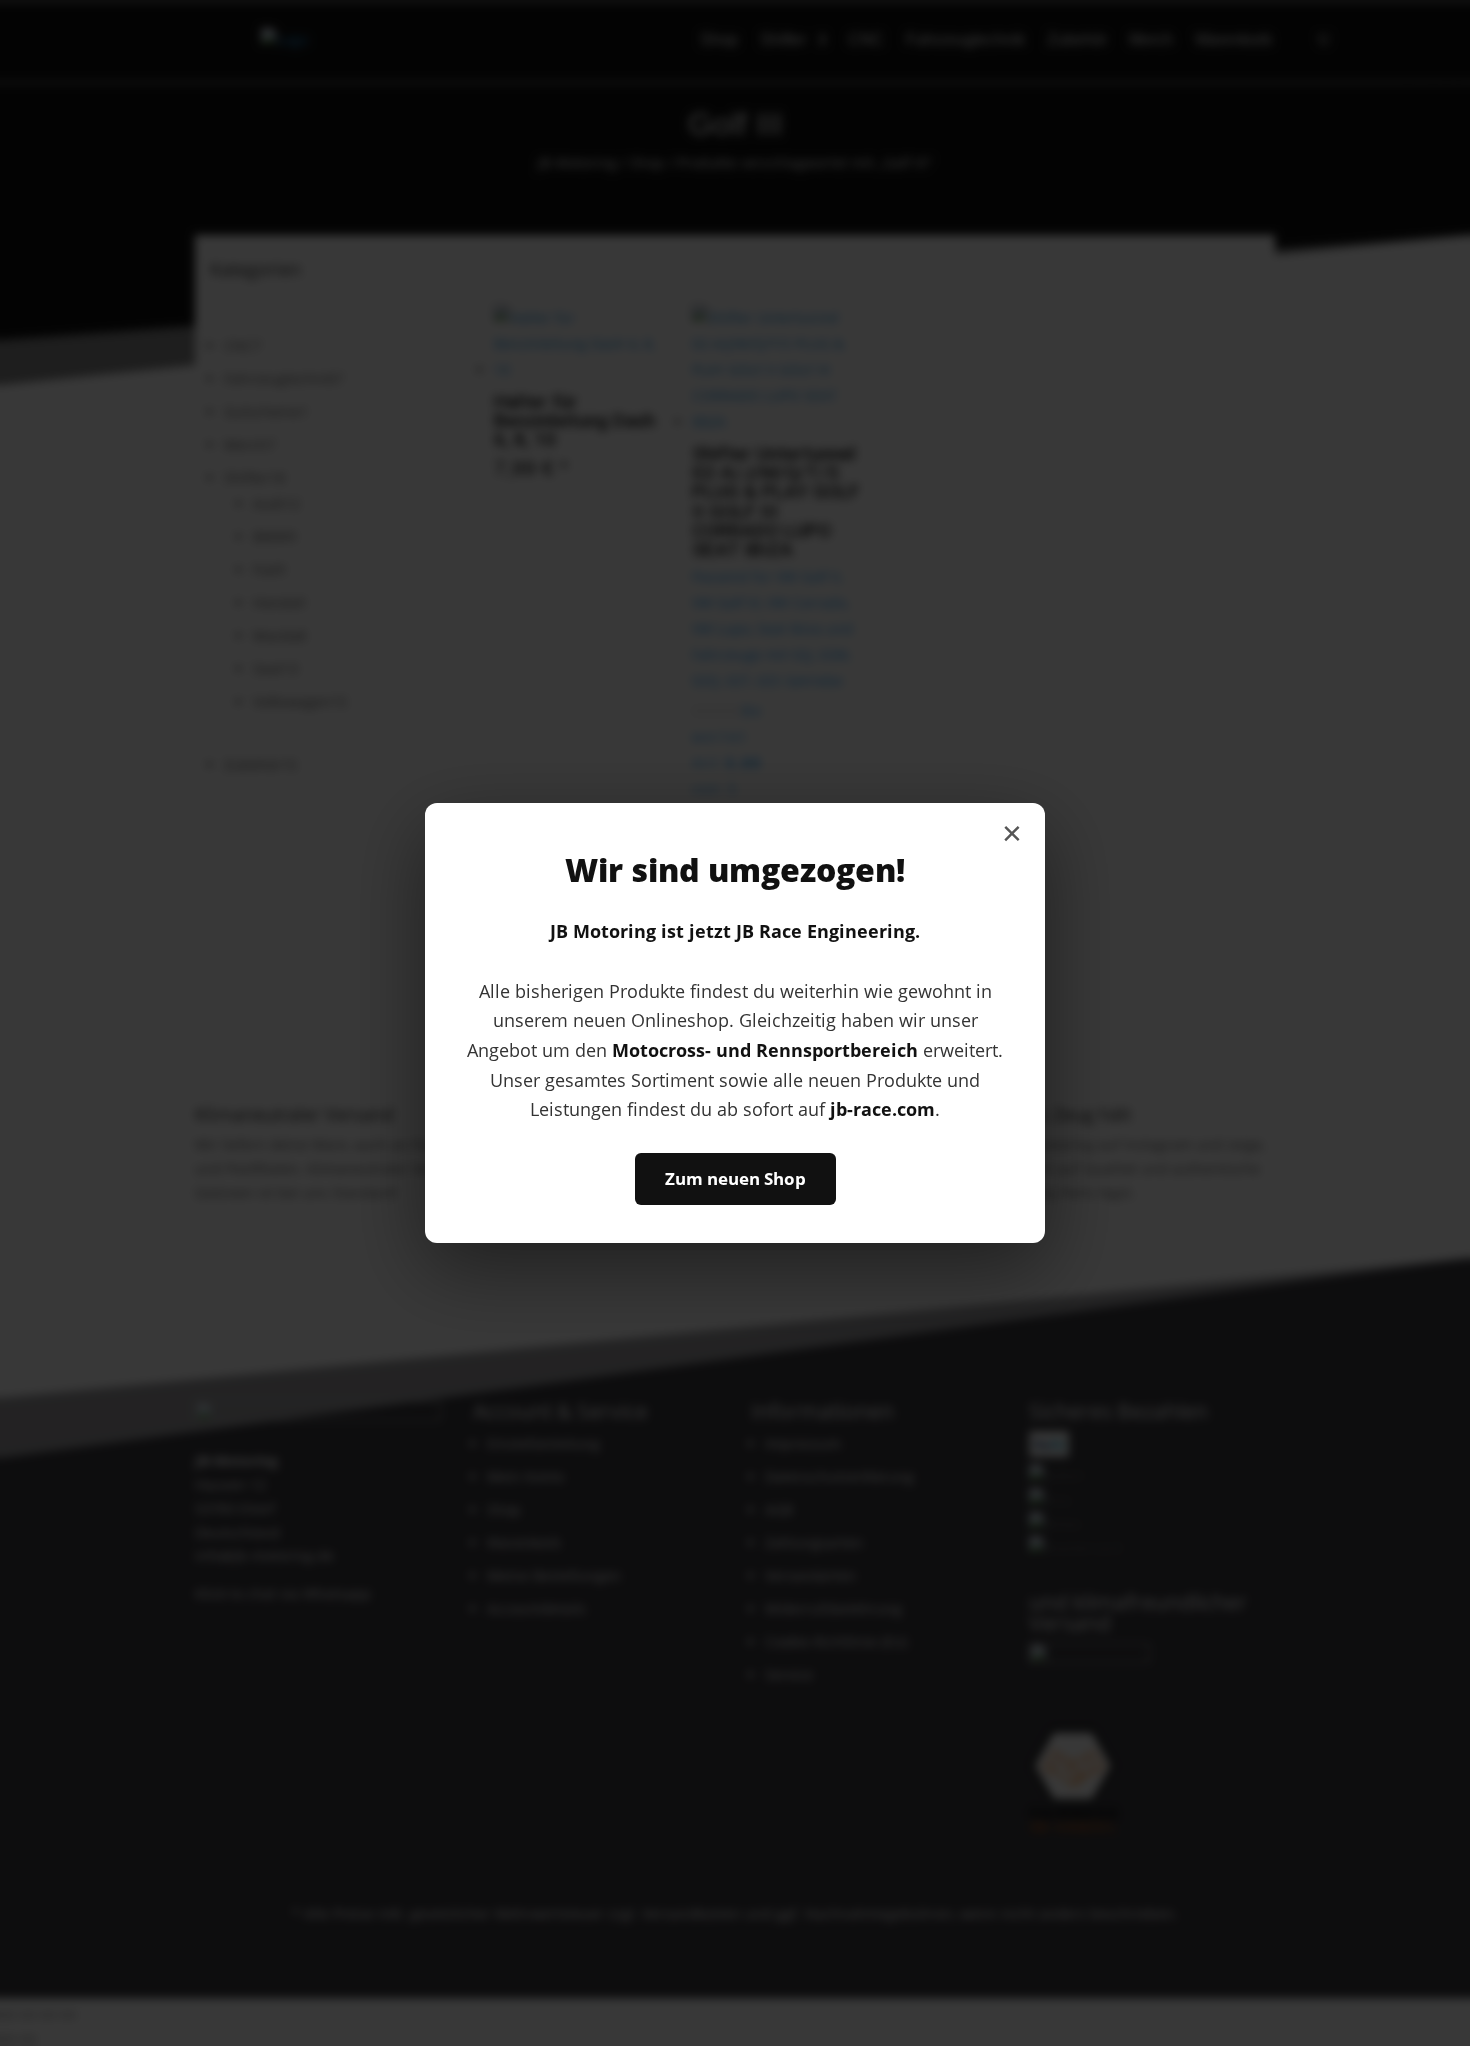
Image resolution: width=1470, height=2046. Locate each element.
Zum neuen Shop (735, 1178)
